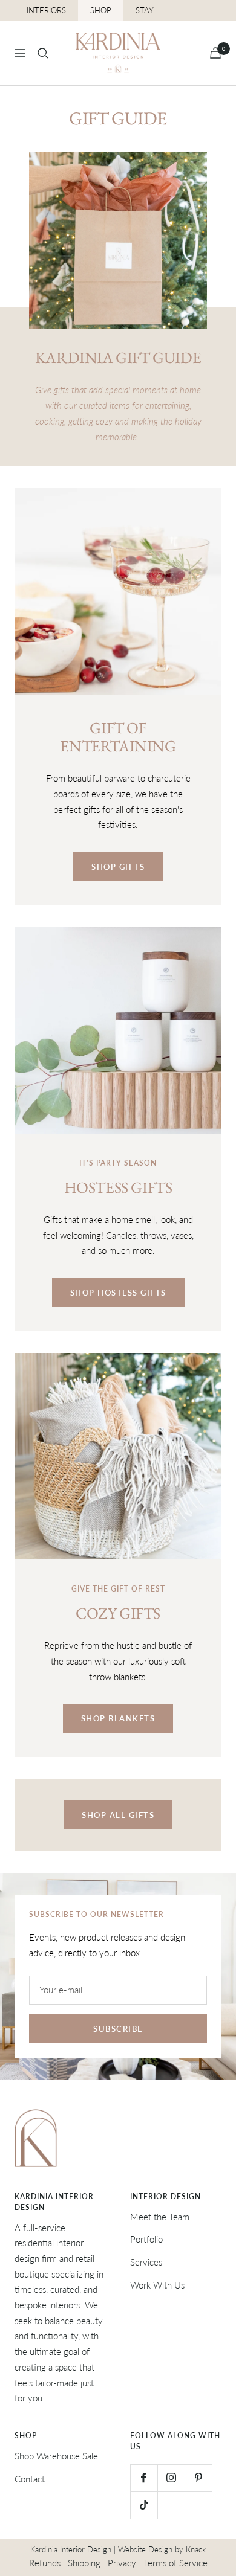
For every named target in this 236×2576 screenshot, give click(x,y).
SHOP (101, 10)
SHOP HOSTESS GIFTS (118, 1293)
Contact (30, 2479)
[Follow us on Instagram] (171, 2478)
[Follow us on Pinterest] (198, 2478)
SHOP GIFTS (118, 867)
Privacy (122, 2563)
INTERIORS (46, 10)
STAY (145, 10)
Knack (196, 2549)
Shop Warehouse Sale (56, 2456)
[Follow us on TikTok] (144, 2505)
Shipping (84, 2563)
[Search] (43, 53)
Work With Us (157, 2285)
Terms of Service (175, 2563)
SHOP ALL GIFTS (118, 1815)
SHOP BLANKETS (118, 1718)
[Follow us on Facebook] (144, 2478)
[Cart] (215, 53)
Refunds (45, 2563)
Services (146, 2262)
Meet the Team (160, 2217)
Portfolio (146, 2239)
